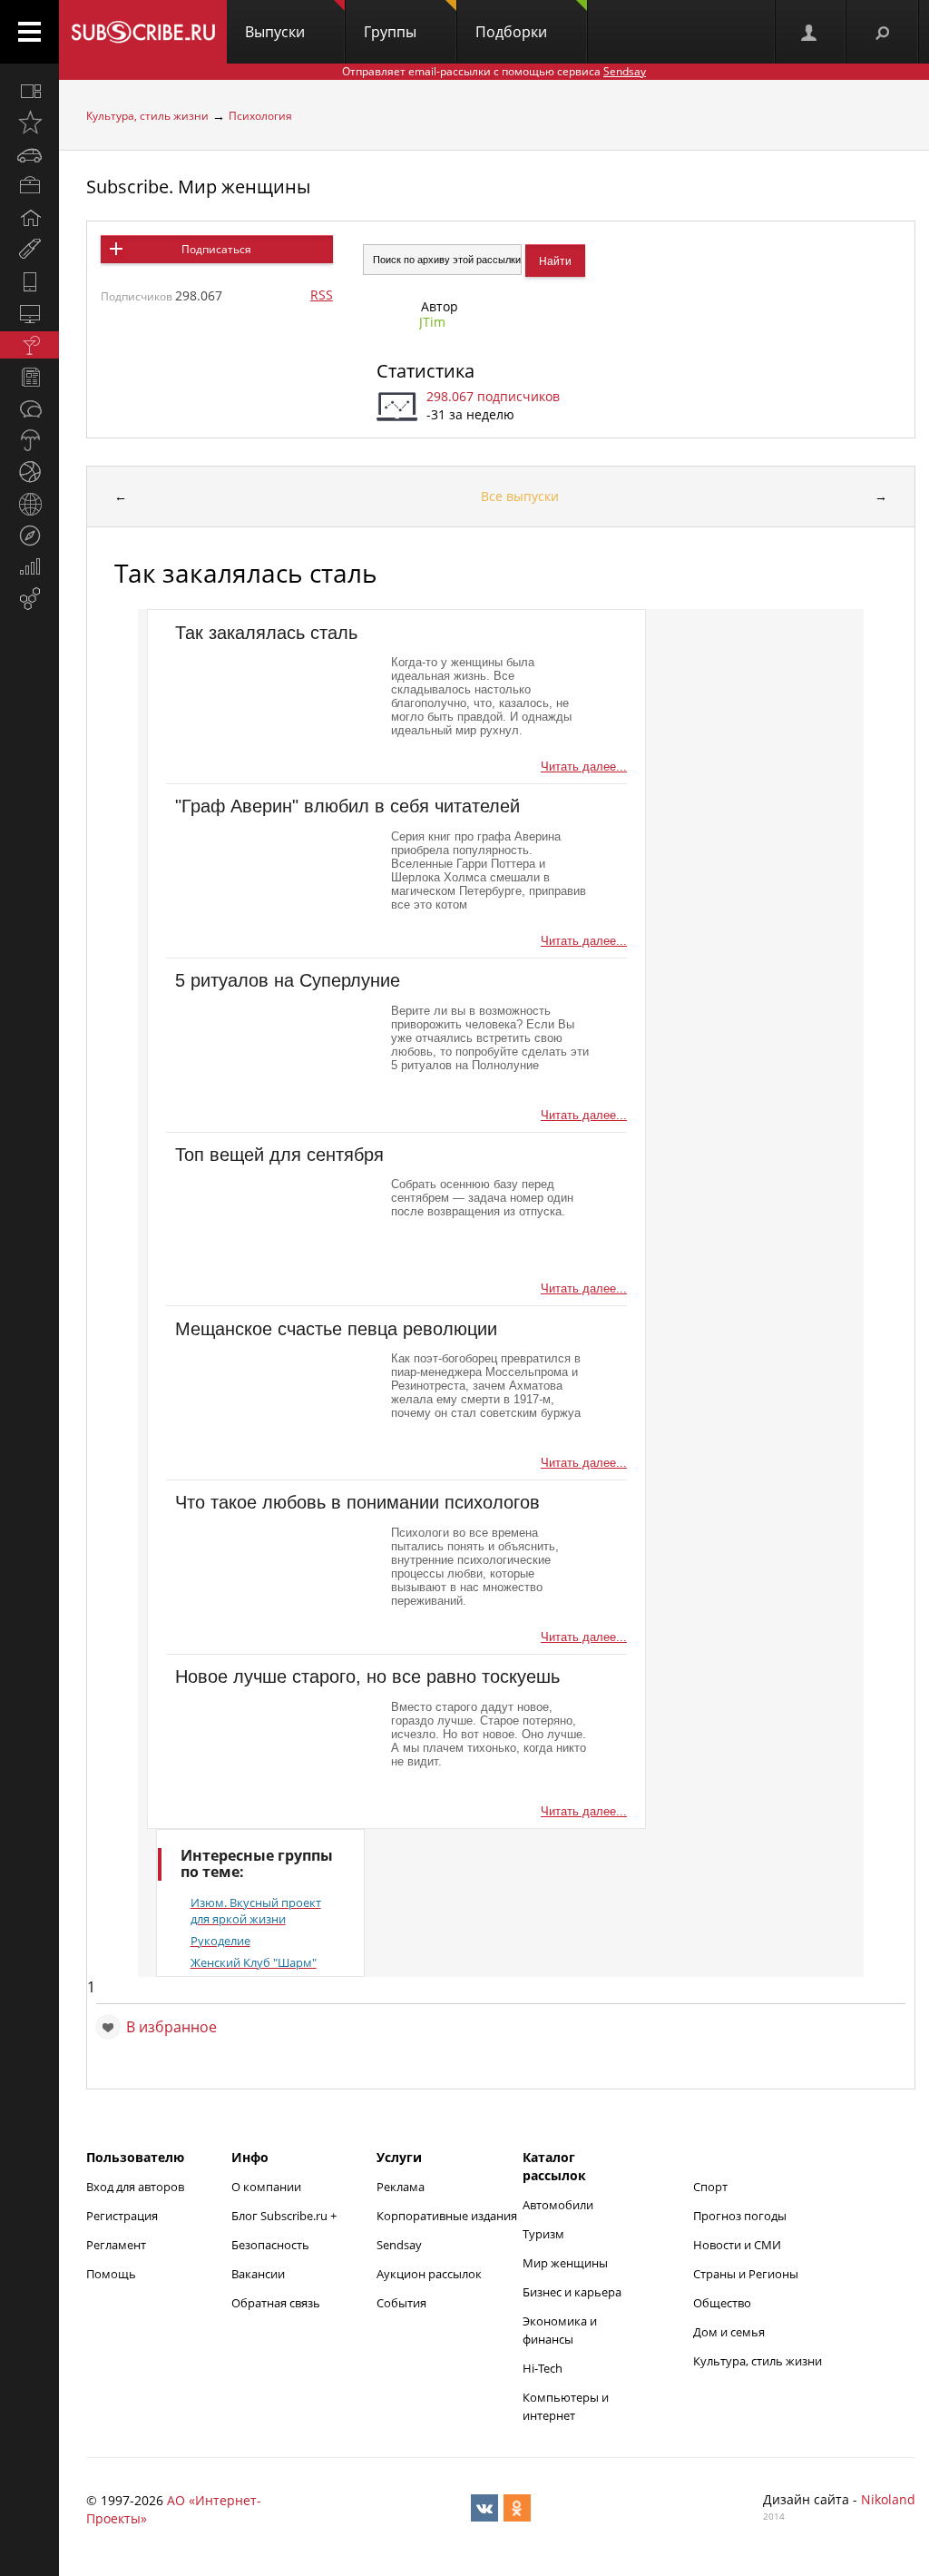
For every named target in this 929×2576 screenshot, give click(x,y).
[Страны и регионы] (29, 504)
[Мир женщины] (29, 250)
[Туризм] (29, 536)
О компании (266, 2187)
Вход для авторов (135, 2187)
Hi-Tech (543, 2368)
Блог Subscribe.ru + (285, 2216)
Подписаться (216, 249)
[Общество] (29, 408)
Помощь (111, 2274)
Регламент (116, 2245)
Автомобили (558, 2205)
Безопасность (270, 2245)
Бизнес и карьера (572, 2292)
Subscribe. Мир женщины (198, 187)
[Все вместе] (29, 91)
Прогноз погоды (740, 2216)
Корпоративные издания (447, 2216)
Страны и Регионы (746, 2274)
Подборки (511, 32)
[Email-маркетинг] (29, 599)
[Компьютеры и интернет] (29, 313)
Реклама (401, 2187)
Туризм (543, 2234)
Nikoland (888, 2499)
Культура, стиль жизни (147, 116)
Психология (260, 116)
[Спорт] (29, 472)
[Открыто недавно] (29, 123)
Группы (390, 32)
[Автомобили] (29, 154)
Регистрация (122, 2216)
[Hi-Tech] (29, 281)
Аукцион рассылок (429, 2274)
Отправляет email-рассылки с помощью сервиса (494, 71)
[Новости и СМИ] (29, 377)
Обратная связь (276, 2303)
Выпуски (275, 32)
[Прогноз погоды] (29, 440)
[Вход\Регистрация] (810, 32)
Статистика (425, 371)
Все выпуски (520, 496)
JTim (432, 322)
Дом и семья (729, 2332)
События (401, 2303)
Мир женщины (565, 2263)
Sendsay (399, 2245)
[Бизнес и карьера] (29, 186)
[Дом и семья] (29, 218)
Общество (722, 2303)
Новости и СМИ (737, 2245)
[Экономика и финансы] (29, 567)
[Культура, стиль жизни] (29, 345)
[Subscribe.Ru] (143, 32)
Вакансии (258, 2274)
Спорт (710, 2187)
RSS (322, 295)
